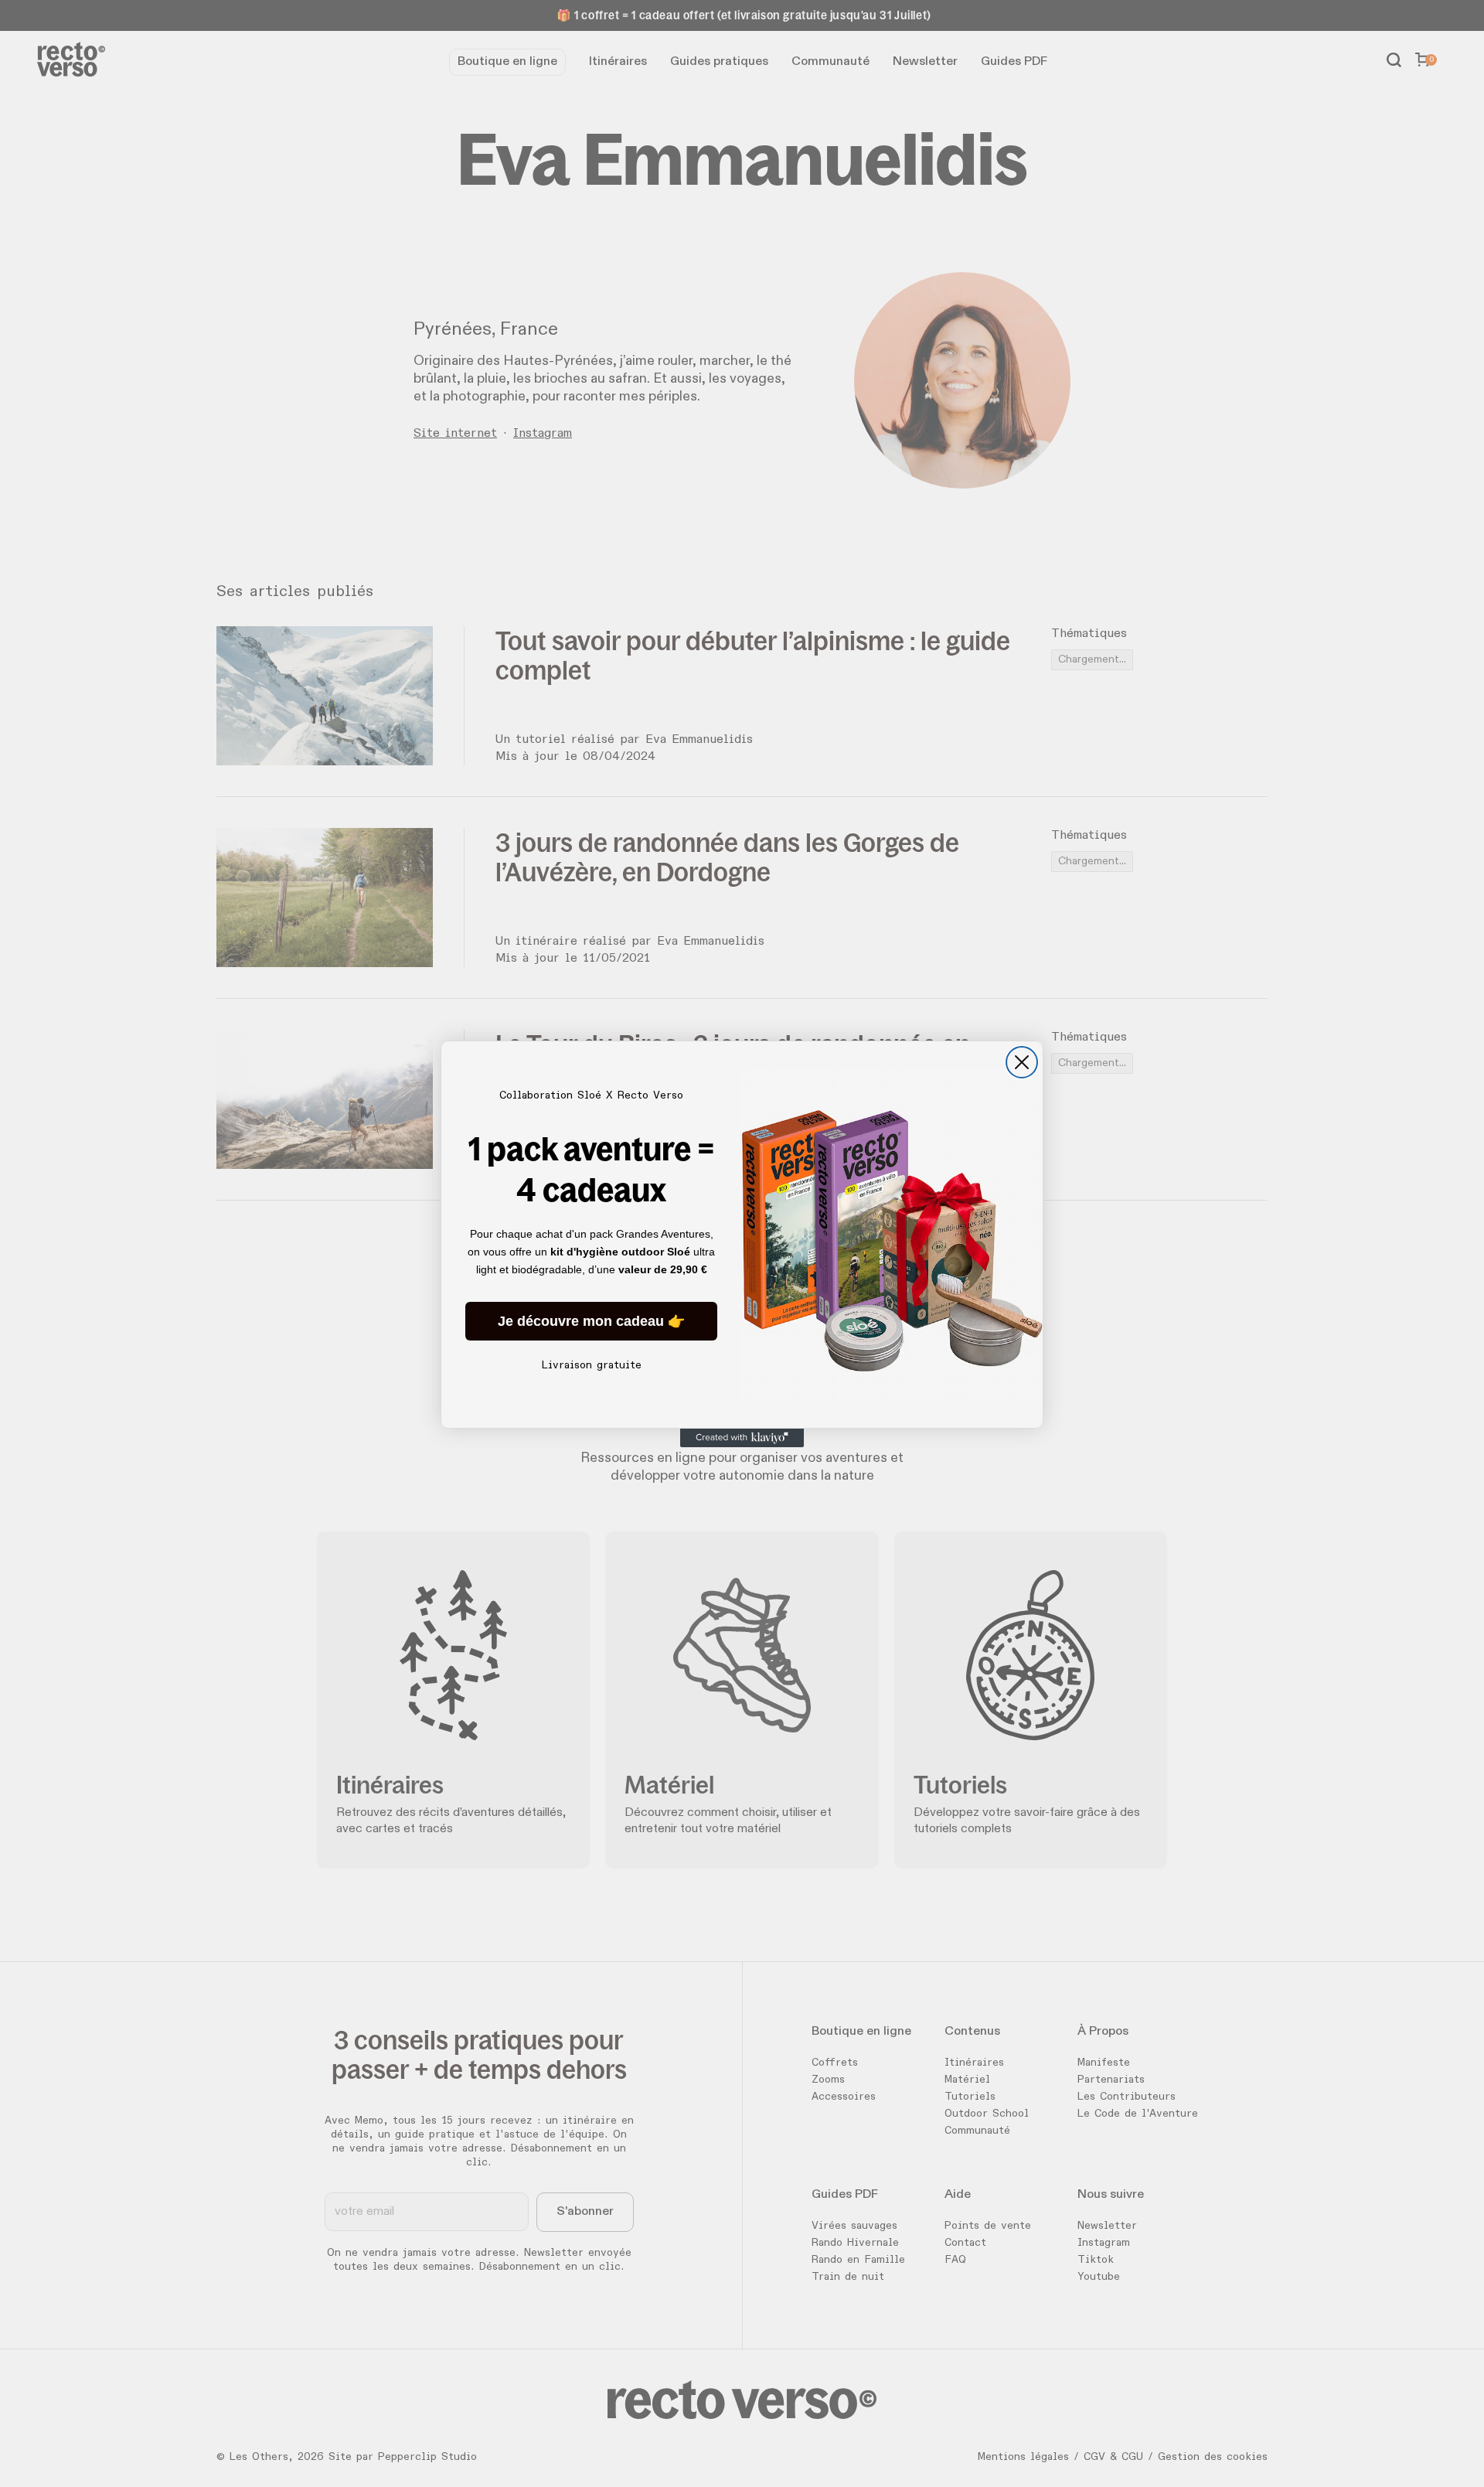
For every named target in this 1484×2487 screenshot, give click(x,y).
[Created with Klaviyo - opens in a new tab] (742, 1438)
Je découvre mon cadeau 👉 (591, 1321)
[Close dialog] (1022, 1062)
